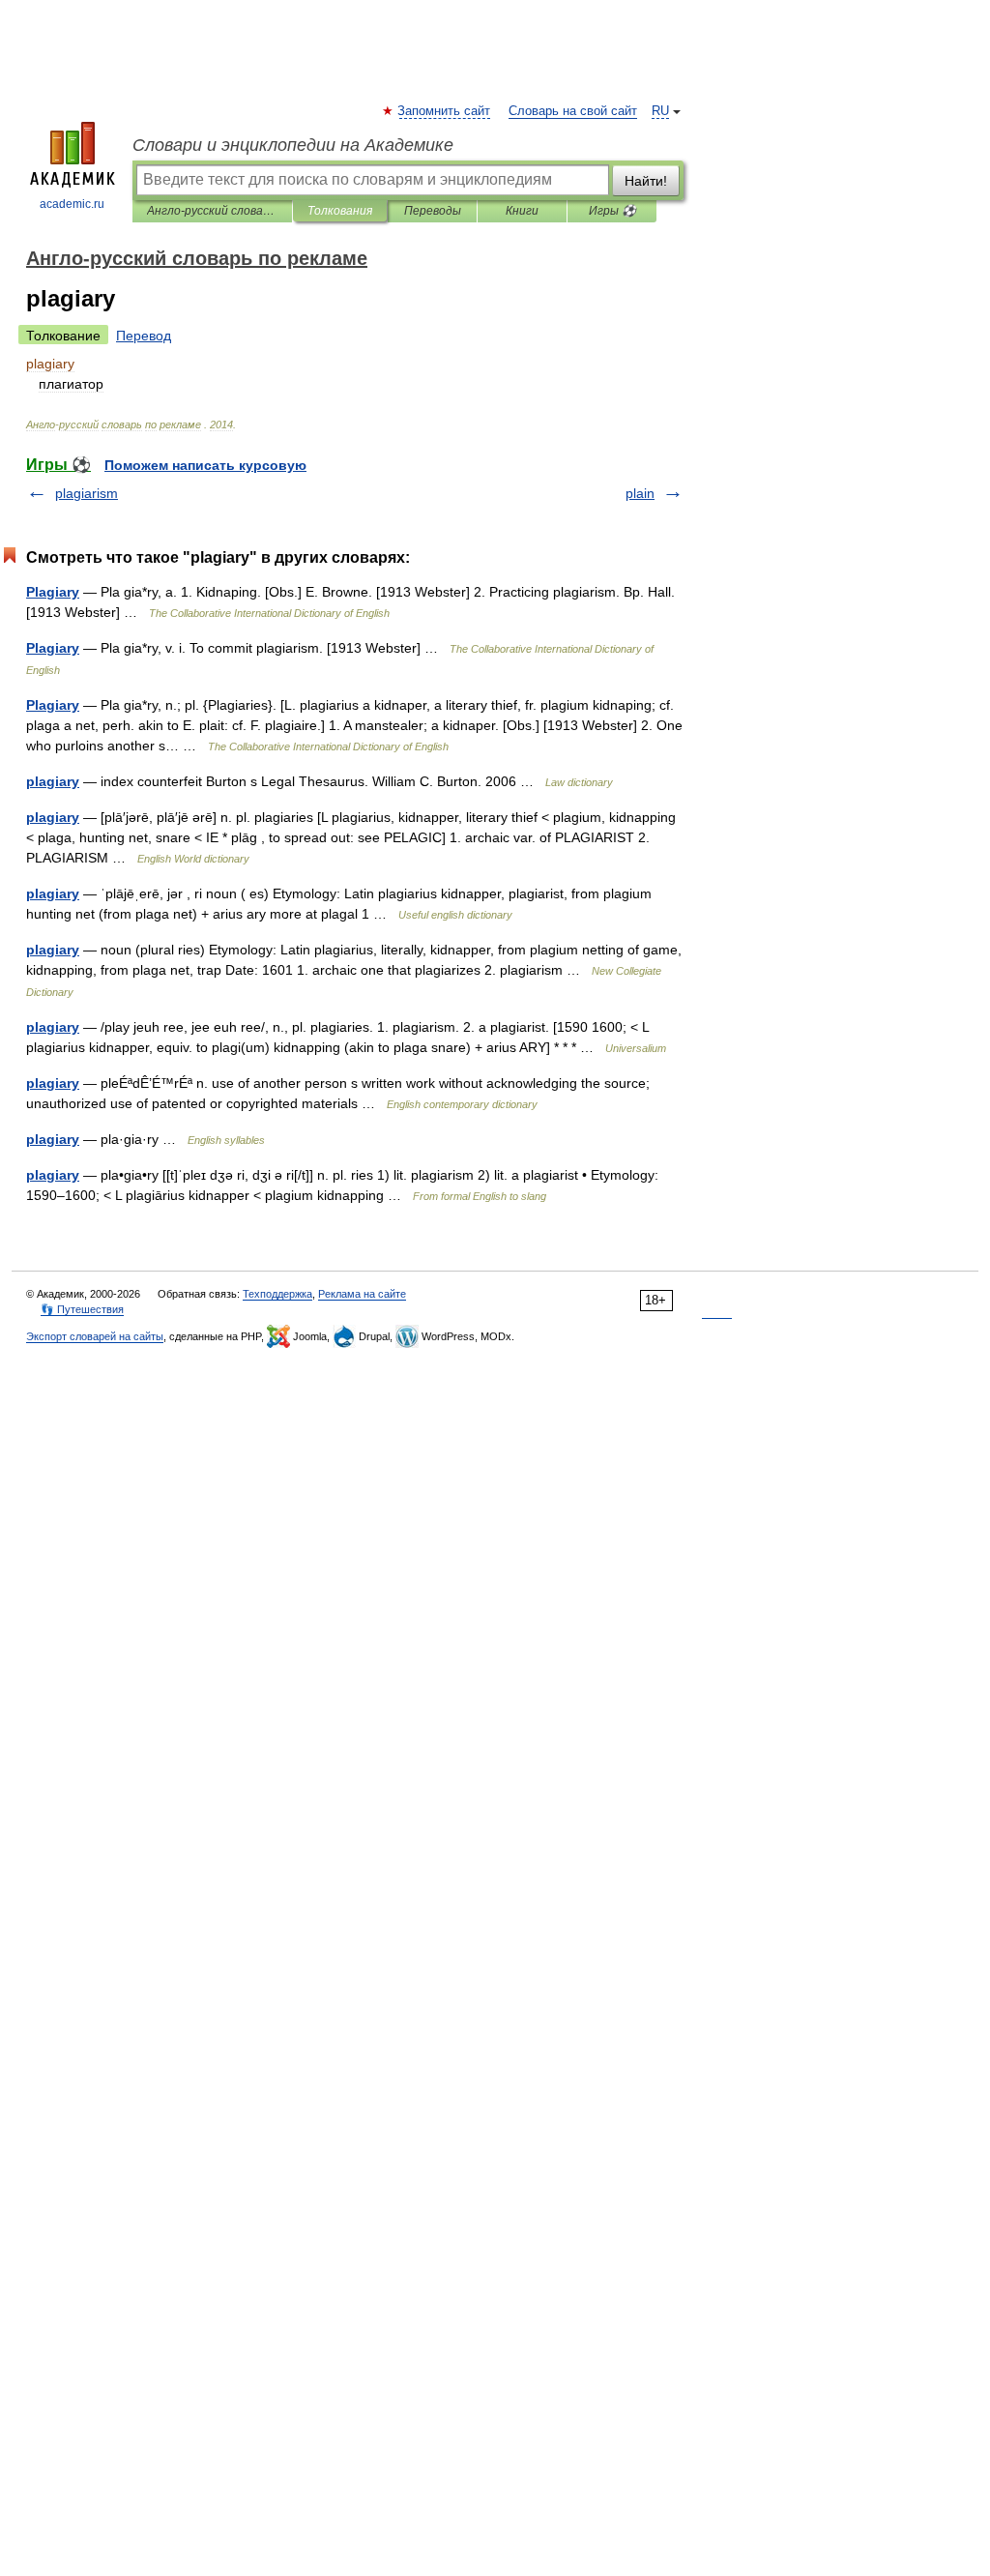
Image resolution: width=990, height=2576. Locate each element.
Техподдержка (277, 1294)
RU (660, 111)
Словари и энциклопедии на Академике (293, 145)
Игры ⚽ (612, 211)
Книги (522, 211)
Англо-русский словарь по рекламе (212, 211)
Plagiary (53, 592)
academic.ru (72, 204)
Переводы (433, 211)
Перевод (144, 336)
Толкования (340, 211)
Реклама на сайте (362, 1294)
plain (640, 493)
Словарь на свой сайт (573, 111)
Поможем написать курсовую (205, 465)
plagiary (53, 781)
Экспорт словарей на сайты (95, 1336)
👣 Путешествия (82, 1309)
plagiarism (87, 493)
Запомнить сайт (445, 111)
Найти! (646, 181)
